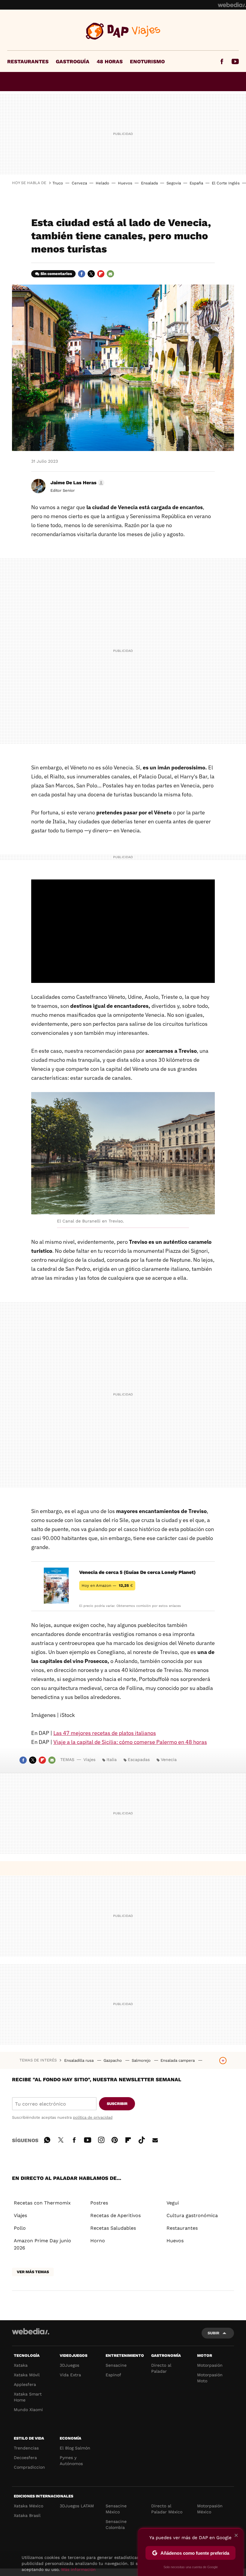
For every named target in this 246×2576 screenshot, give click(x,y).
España (196, 183)
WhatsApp (47, 2139)
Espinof (113, 2375)
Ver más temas (33, 2272)
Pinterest (115, 2139)
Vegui (173, 2203)
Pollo (20, 2228)
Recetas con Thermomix (42, 2203)
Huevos (125, 183)
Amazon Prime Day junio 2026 (42, 2244)
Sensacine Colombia (116, 2524)
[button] (76, 483)
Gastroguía (73, 61)
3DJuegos (69, 2365)
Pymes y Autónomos (71, 2461)
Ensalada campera (178, 2060)
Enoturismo (147, 61)
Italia (112, 1760)
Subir (213, 2333)
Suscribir (117, 2104)
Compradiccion (29, 2467)
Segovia (174, 183)
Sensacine (116, 2365)
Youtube (235, 61)
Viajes (123, 31)
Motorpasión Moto (210, 2378)
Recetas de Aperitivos (115, 2215)
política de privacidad (93, 2117)
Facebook (222, 61)
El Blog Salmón (75, 2448)
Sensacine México (116, 2509)
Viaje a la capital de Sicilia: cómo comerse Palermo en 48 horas (130, 1742)
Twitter (91, 274)
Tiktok (142, 2139)
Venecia (169, 1760)
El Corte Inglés (226, 183)
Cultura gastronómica (192, 2215)
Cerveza (79, 183)
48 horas (110, 61)
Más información (78, 2569)
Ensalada (149, 183)
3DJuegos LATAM (77, 2506)
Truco (58, 183)
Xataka (21, 2365)
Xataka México (28, 2506)
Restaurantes (28, 61)
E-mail (110, 274)
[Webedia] (232, 5)
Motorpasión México (210, 2509)
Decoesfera (25, 2458)
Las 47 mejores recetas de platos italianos (105, 1733)
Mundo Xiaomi (28, 2410)
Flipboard (101, 274)
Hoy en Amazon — (107, 1585)
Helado (102, 183)
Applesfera (25, 2384)
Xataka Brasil (27, 2515)
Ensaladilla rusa (79, 2060)
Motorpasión (210, 2365)
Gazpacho (113, 2060)
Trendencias (26, 2448)
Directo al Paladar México (167, 2509)
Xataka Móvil (27, 2375)
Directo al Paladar (161, 2368)
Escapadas (139, 1760)
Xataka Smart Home (28, 2397)
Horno (98, 2241)
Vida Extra (70, 2375)
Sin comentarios (56, 274)
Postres (99, 2203)
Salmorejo (142, 2060)
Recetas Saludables (113, 2228)
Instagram (101, 2139)
